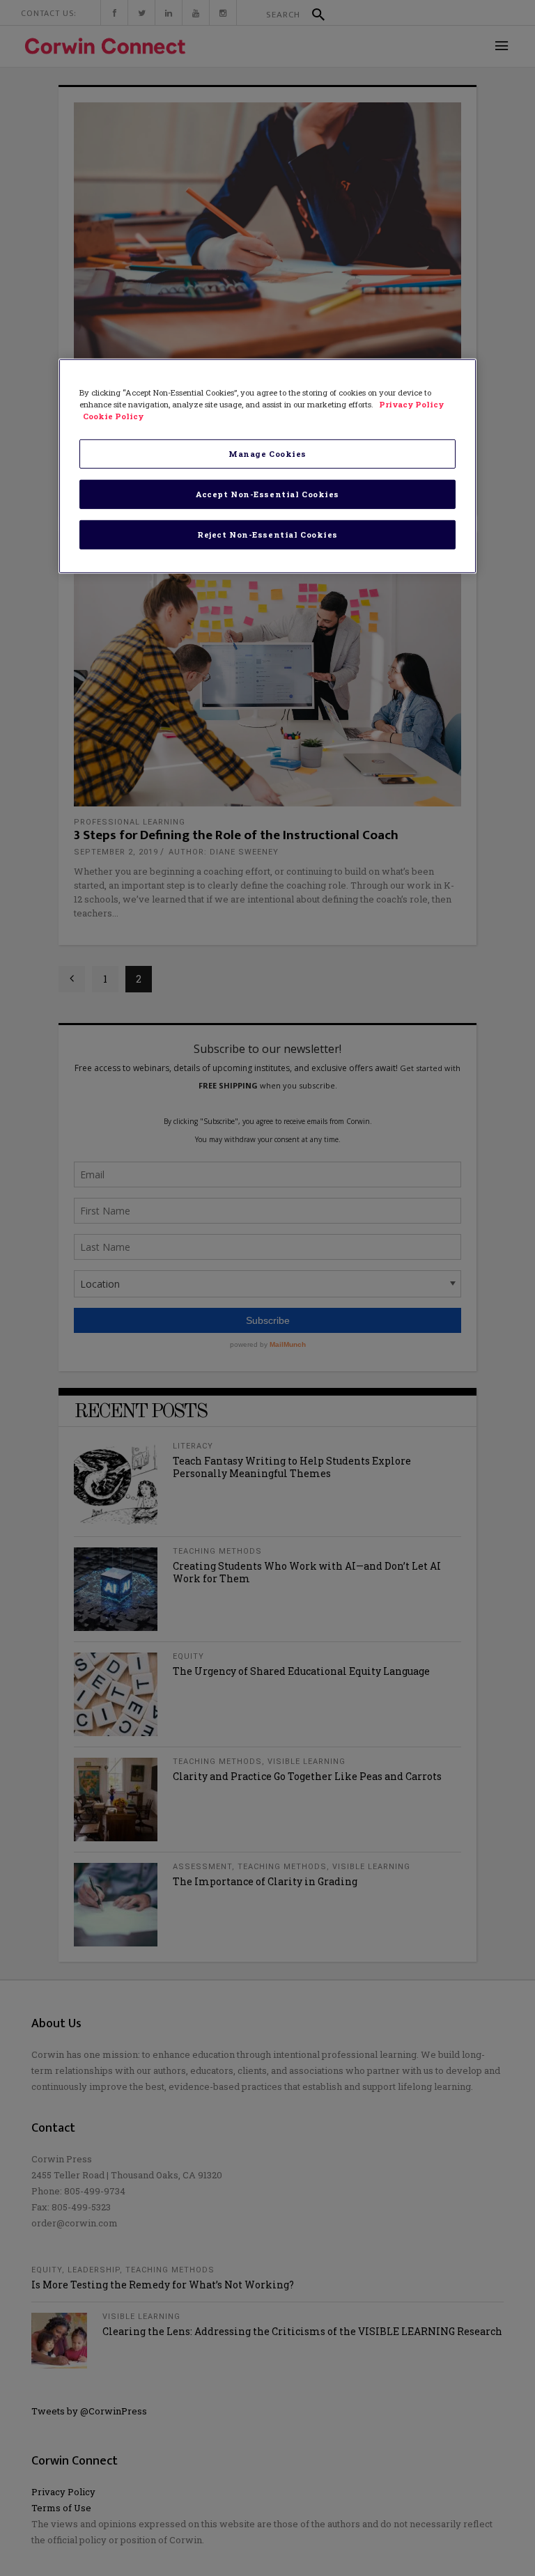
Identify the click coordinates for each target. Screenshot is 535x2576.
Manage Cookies (267, 454)
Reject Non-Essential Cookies (267, 534)
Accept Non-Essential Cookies (267, 494)
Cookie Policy (113, 416)
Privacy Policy (411, 404)
